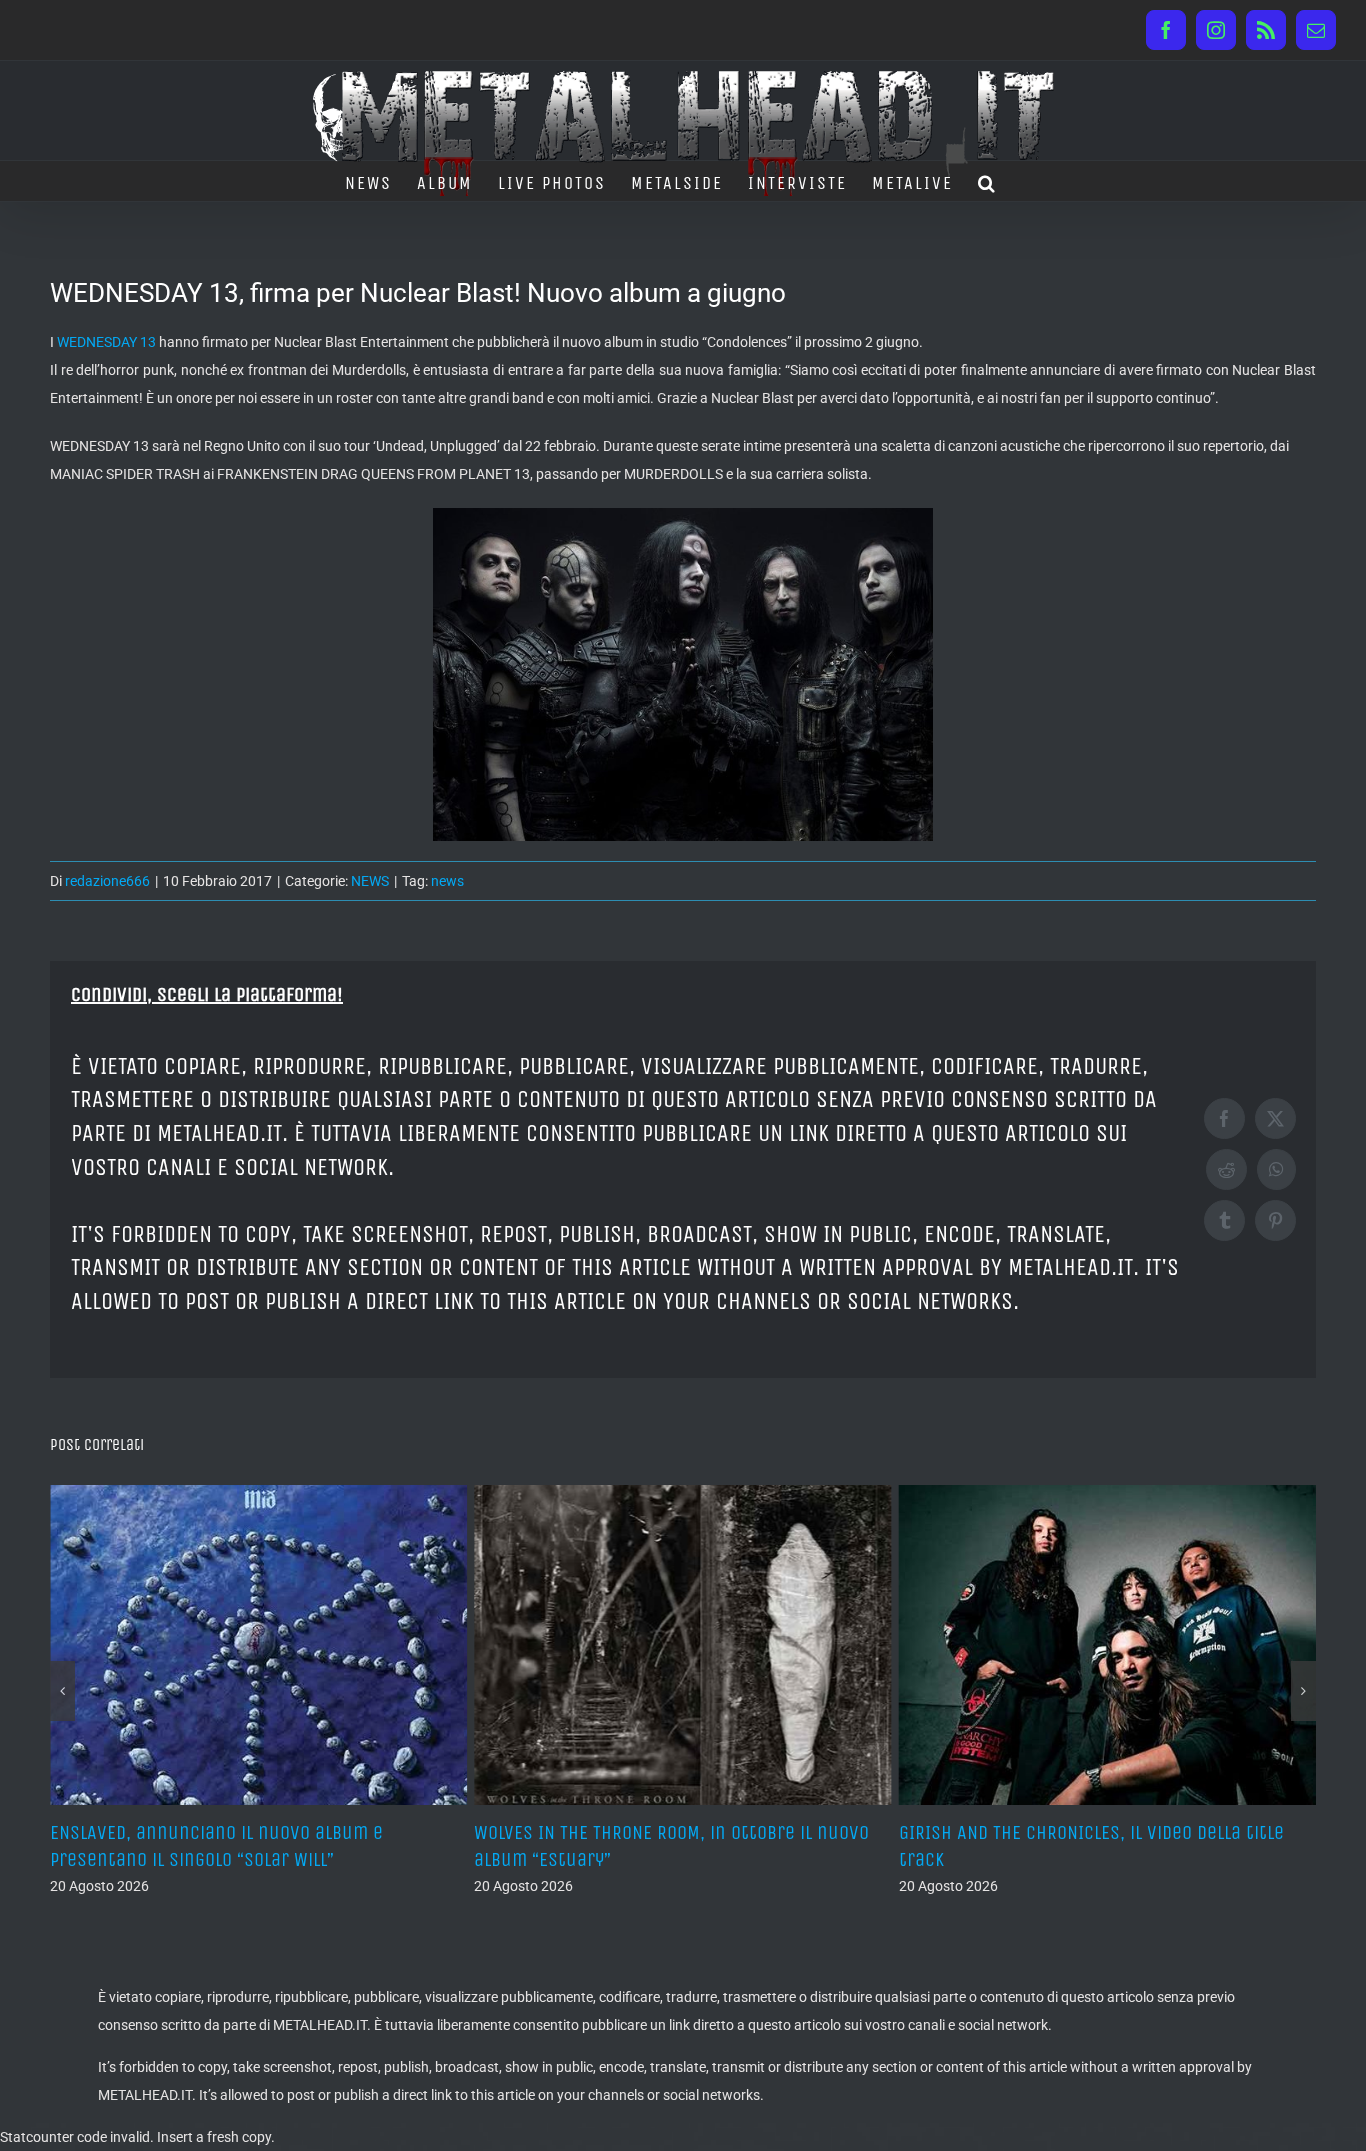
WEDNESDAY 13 (106, 342)
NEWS (370, 881)
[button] (987, 181)
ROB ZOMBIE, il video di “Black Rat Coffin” (1075, 1832)
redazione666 (107, 881)
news (447, 881)
